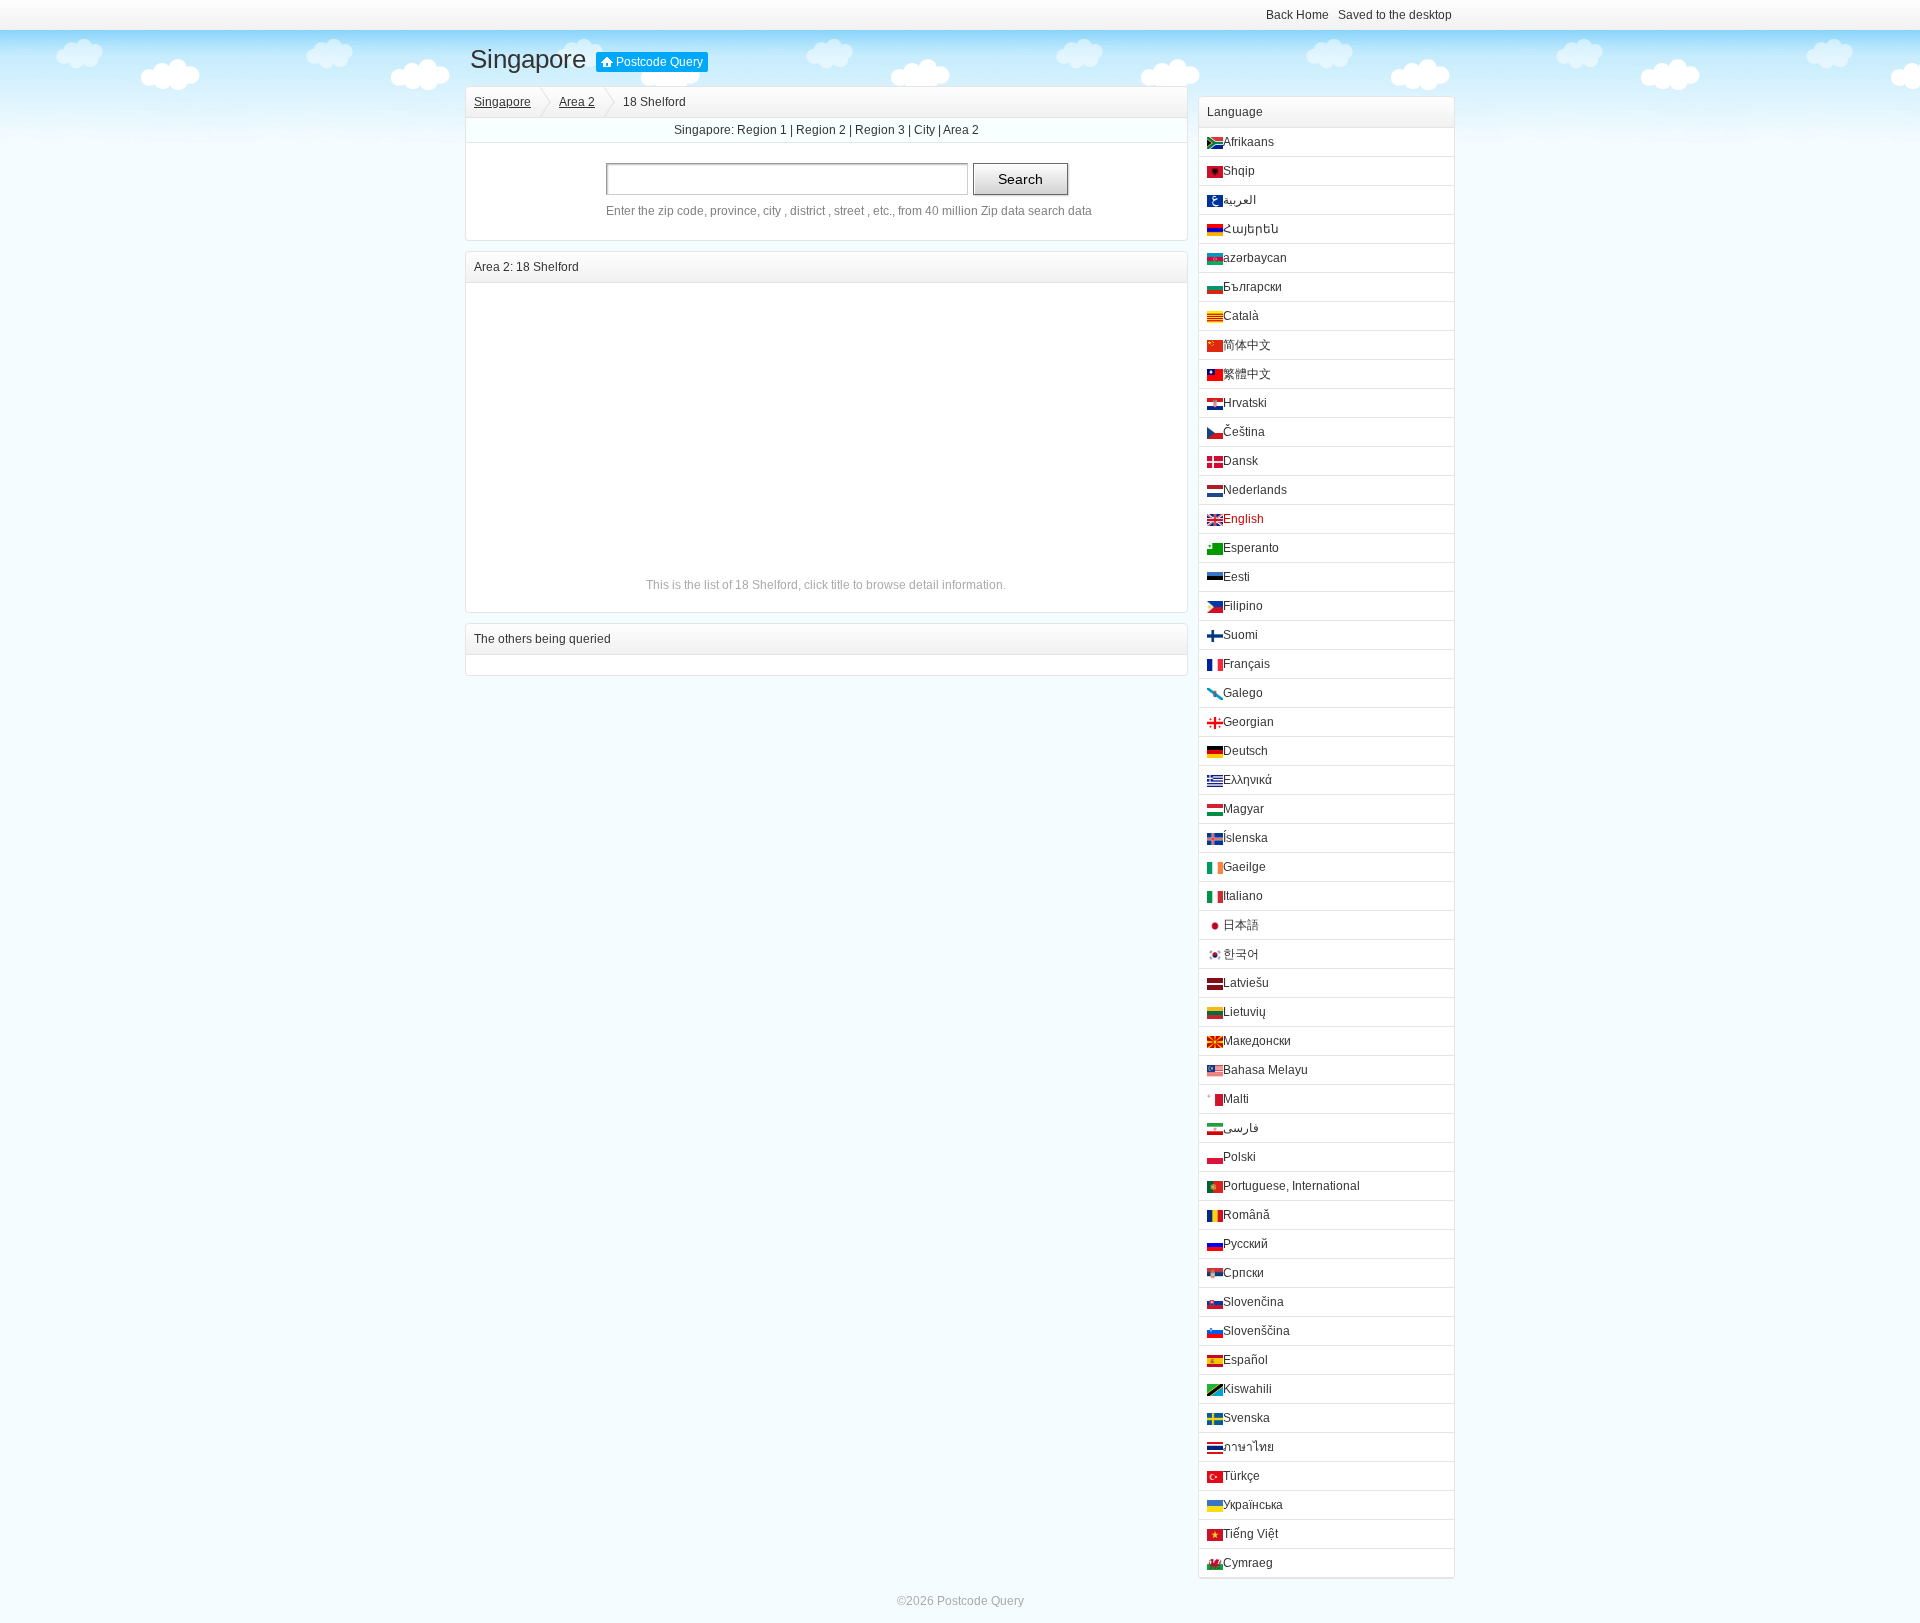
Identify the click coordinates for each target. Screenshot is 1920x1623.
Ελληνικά (1247, 780)
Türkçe (1241, 1476)
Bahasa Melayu (1265, 1070)
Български (1252, 287)
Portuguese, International (1291, 1186)
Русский (1245, 1244)
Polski (1239, 1157)
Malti (1236, 1099)
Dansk (1240, 461)
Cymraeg (1248, 1563)
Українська (1253, 1505)
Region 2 (821, 130)
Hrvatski (1245, 403)
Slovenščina (1256, 1331)
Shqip (1239, 171)
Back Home (1297, 15)
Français (1246, 664)
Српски (1243, 1273)
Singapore (528, 59)
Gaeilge (1244, 867)
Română (1246, 1215)
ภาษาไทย (1248, 1447)
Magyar (1243, 809)
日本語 (1241, 925)
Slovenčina (1253, 1302)
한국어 (1241, 954)
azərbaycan (1255, 258)
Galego (1243, 693)
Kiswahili (1247, 1389)
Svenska (1246, 1418)
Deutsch (1245, 751)
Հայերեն (1251, 229)
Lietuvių (1244, 1012)
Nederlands (1255, 490)
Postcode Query (659, 62)
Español (1245, 1360)
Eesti (1236, 577)
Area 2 (577, 102)
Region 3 (880, 130)
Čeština (1244, 432)
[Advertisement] (826, 423)
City (924, 130)
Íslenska (1245, 838)
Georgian (1248, 722)
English (1243, 519)
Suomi (1240, 635)
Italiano (1243, 896)
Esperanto (1251, 548)
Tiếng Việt (1250, 1534)
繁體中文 (1247, 374)
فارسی (1241, 1128)
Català (1241, 316)
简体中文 (1247, 345)
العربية (1239, 200)
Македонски (1257, 1041)
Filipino (1243, 606)
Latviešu (1246, 983)
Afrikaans (1248, 142)
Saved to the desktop (1395, 15)
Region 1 (762, 130)
